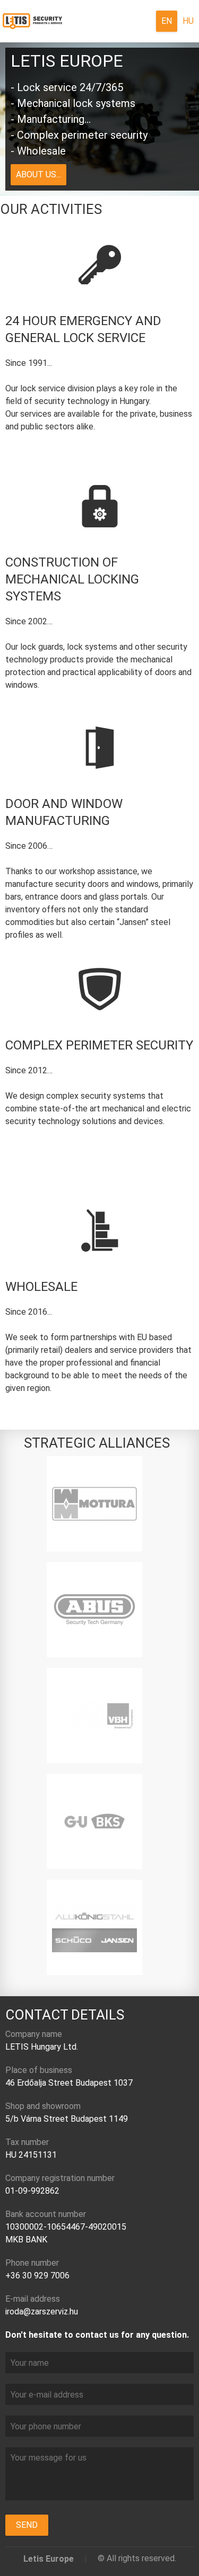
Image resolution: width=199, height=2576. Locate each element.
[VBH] (94, 1716)
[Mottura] (94, 1504)
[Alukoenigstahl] (94, 1927)
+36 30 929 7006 (37, 2276)
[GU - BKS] (94, 1821)
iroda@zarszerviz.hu (42, 2312)
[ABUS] (94, 1610)
